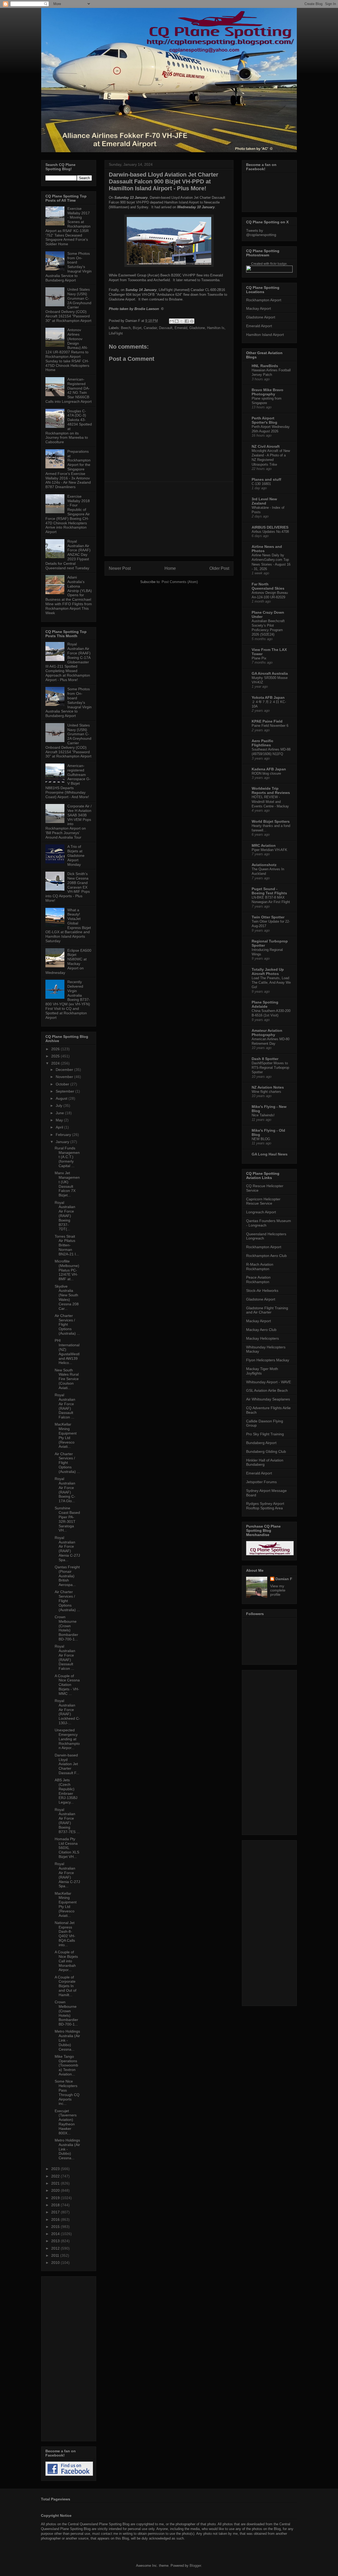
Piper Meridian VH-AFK (269, 850)
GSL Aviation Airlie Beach (267, 1390)
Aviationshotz (264, 865)
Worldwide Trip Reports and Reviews (271, 790)
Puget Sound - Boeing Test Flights (269, 891)
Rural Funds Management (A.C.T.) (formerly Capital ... (67, 1157)
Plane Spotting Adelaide (265, 1004)
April (60, 1127)
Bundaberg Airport (261, 1443)
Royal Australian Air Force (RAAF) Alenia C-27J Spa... (67, 1549)
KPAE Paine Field (267, 721)
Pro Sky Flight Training (265, 1434)
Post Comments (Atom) (180, 582)
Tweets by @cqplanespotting (261, 233)
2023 (56, 2169)
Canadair (150, 328)
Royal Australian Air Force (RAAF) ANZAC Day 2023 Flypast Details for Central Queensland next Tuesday (68, 555)
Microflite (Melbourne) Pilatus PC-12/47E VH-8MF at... (67, 1270)
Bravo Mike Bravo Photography (267, 392)
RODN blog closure (266, 773)
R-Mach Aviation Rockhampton (260, 1267)
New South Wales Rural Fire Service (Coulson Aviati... (67, 1379)
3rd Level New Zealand (264, 501)
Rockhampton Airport (264, 300)
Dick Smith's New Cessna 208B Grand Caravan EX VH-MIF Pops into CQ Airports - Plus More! (68, 887)
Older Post (219, 568)
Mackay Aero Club (261, 1330)
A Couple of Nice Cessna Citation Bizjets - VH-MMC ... (67, 1685)
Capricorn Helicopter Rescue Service (263, 1201)
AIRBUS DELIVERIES (270, 527)
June (60, 1113)
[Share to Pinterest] (192, 321)
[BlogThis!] (177, 321)
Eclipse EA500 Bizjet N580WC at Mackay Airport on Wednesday (68, 961)
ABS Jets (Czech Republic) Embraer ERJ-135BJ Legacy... (66, 1791)
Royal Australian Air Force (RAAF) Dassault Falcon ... (65, 1406)
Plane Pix (259, 658)
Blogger (195, 2566)
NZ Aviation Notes (268, 1087)
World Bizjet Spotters (271, 821)
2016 (56, 2219)
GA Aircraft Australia (270, 673)
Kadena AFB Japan (269, 769)
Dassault (166, 328)
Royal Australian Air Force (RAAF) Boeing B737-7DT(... (65, 1216)
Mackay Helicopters (262, 1338)
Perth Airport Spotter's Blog (264, 420)
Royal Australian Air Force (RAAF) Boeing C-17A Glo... (65, 1490)
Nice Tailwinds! (263, 1115)
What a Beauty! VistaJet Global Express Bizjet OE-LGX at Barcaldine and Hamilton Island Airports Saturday (68, 926)
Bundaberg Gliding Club (266, 1451)
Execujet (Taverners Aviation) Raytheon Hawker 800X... (66, 2122)
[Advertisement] (169, 519)
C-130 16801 (261, 484)
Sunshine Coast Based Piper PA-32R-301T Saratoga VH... (67, 1519)
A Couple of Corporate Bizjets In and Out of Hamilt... (65, 1986)
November (65, 1077)
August (62, 1098)
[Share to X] (182, 321)
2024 (56, 1063)
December (65, 1070)
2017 (56, 2212)
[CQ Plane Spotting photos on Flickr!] (269, 271)
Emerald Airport (259, 326)
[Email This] (172, 321)
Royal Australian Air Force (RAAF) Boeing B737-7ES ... (67, 1821)
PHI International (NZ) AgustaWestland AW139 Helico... (67, 1352)
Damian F (284, 1579)
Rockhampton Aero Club (266, 1256)
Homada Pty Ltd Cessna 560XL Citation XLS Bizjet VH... (67, 1848)
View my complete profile (278, 1590)
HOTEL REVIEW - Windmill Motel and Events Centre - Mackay (270, 802)
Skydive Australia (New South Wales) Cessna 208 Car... (67, 1297)
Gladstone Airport (261, 317)
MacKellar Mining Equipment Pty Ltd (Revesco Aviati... (66, 1435)
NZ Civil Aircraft (266, 446)
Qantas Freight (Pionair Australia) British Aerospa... (67, 1576)
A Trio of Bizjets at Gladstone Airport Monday (76, 855)
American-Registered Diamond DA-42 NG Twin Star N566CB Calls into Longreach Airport (69, 390)
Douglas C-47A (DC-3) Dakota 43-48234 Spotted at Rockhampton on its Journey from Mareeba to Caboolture (69, 427)
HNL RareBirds (265, 366)
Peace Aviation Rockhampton (258, 1280)
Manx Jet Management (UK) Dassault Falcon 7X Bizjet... (67, 1184)
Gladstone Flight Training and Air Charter (267, 1310)
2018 (56, 2205)
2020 (56, 2190)
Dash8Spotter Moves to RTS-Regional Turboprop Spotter (270, 1068)
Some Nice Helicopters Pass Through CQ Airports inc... (67, 2092)
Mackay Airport (259, 308)
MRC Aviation (264, 845)
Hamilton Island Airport (265, 335)
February (64, 1135)
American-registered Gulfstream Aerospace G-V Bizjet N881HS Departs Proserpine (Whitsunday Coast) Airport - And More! (68, 781)
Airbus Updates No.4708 (270, 532)
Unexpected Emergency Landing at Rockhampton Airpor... (67, 1739)
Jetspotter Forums (261, 1482)
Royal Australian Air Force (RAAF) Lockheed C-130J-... (67, 1712)
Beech (126, 328)
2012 (56, 2248)
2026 (56, 1049)
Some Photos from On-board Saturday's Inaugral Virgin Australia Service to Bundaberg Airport (69, 267)
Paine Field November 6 (270, 726)
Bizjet (137, 328)
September (65, 1091)
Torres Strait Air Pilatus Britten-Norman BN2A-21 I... (67, 1245)
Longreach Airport (261, 1212)
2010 (56, 2263)
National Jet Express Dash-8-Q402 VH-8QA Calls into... (65, 1934)
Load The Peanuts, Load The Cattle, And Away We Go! (271, 983)
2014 (56, 2234)
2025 (56, 1056)
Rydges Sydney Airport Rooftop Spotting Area (265, 1506)
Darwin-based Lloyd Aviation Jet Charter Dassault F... (67, 1764)
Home (170, 568)
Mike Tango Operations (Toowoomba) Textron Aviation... (66, 2065)
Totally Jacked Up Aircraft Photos (268, 972)
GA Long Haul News (270, 1154)
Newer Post (120, 568)
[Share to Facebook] (187, 321)
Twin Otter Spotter (268, 917)
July (60, 1106)
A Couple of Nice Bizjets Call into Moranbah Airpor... (66, 1961)
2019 (56, 2198)
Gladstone (197, 328)
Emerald (181, 328)
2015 (56, 2227)
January (63, 1142)
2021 (56, 2183)
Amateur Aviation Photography (267, 1033)
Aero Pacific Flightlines (262, 743)
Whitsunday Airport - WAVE (269, 1382)
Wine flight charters (266, 1092)
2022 (56, 2176)
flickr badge (278, 264)
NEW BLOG (261, 1139)
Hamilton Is (216, 328)
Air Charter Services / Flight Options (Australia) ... (67, 1324)
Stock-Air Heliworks (262, 1291)
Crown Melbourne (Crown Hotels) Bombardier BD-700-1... (66, 1628)
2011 (56, 2255)
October (63, 1084)
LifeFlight (116, 333)
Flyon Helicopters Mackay (268, 1360)
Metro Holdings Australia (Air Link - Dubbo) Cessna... (67, 2040)
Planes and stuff (266, 479)
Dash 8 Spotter (265, 1059)
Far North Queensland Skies (268, 586)
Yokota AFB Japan (268, 697)
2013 (56, 2241)
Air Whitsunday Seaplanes (268, 1399)
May (60, 1120)
